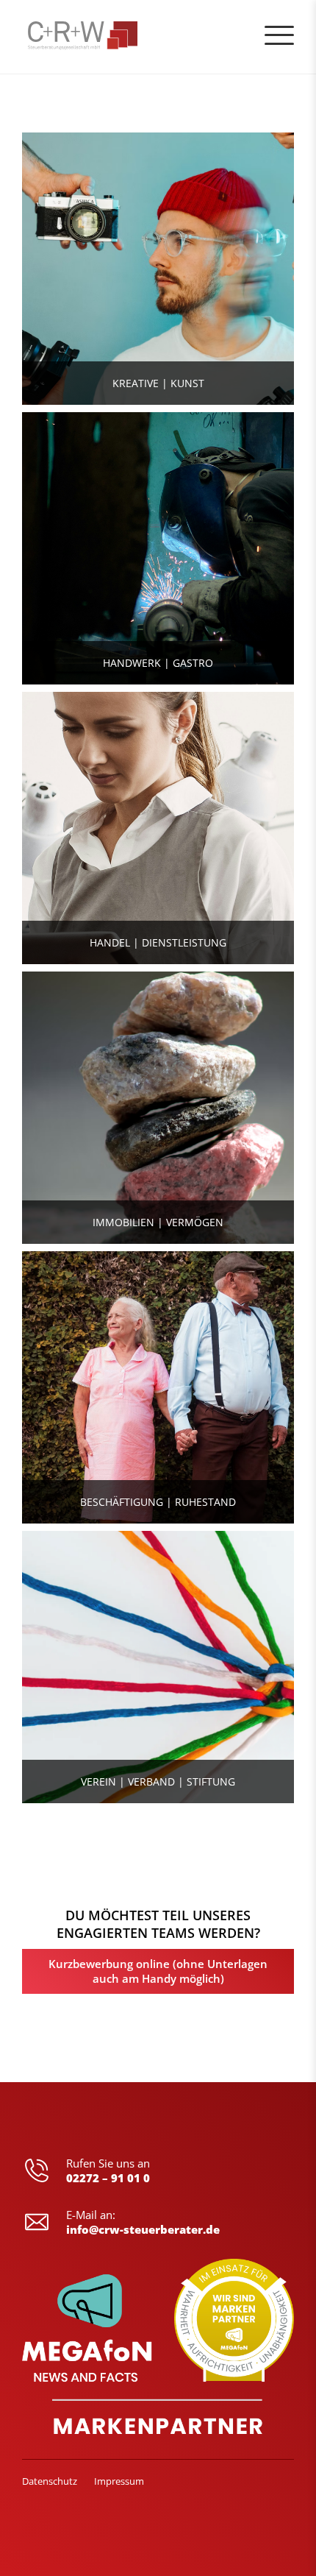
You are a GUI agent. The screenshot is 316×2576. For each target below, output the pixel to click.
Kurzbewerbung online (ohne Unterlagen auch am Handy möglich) (158, 1971)
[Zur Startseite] (54, 37)
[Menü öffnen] (279, 35)
